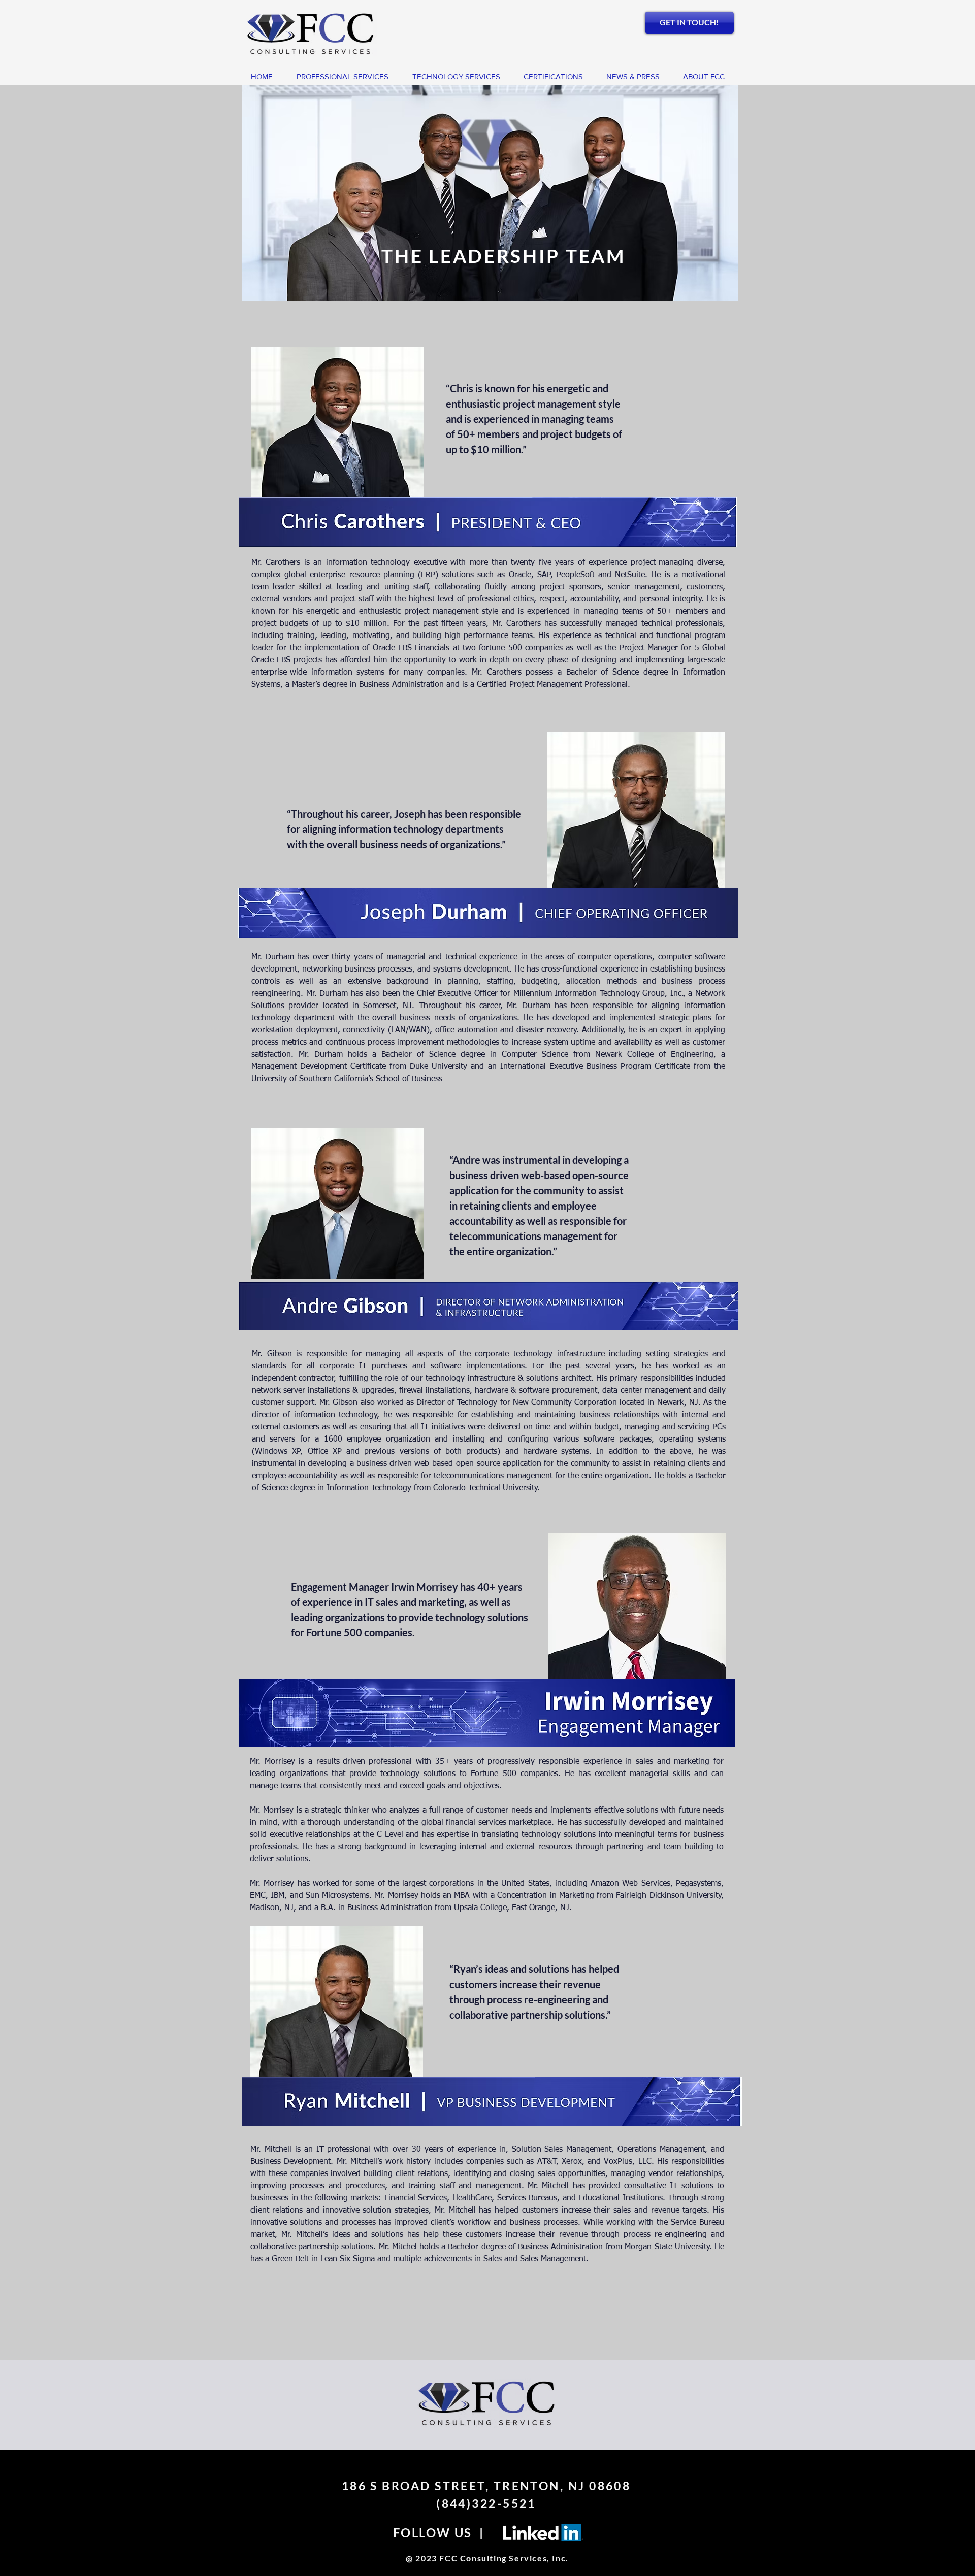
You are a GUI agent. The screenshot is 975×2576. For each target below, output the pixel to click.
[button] (704, 77)
